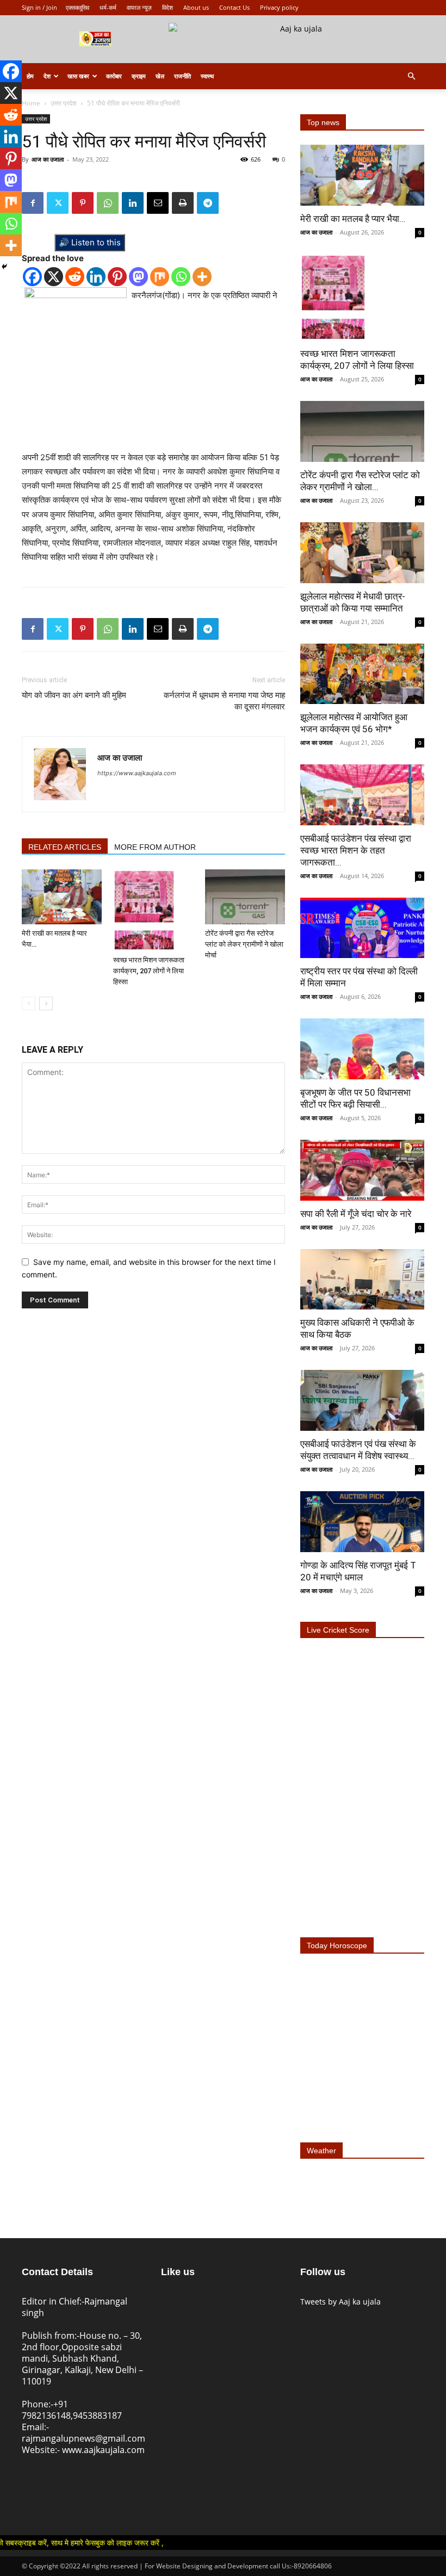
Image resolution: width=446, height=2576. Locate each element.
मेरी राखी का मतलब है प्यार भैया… (353, 219)
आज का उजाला (48, 159)
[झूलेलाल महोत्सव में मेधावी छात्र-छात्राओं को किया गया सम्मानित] (362, 553)
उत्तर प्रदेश (64, 103)
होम (30, 76)
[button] (411, 76)
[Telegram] (208, 203)
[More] (202, 277)
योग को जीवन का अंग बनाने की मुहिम (74, 695)
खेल (160, 76)
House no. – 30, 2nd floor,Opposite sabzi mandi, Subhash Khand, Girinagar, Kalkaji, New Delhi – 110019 (82, 2358)
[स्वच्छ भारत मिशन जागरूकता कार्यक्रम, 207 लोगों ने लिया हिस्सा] (153, 910)
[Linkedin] (133, 203)
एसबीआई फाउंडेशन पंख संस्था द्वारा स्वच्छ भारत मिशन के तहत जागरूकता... (356, 850)
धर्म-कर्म (108, 7)
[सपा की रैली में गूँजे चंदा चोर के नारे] (362, 1170)
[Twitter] (58, 203)
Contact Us (234, 7)
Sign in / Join (39, 7)
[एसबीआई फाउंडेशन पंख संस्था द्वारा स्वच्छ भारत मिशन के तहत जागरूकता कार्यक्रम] (362, 795)
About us (196, 7)
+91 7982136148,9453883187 (72, 2410)
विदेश (168, 7)
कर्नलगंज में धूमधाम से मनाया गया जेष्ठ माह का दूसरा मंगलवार (224, 701)
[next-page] (46, 1003)
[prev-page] (29, 1003)
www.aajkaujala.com (103, 2450)
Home (31, 103)
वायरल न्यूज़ (139, 7)
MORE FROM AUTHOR (155, 847)
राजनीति (182, 76)
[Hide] (4, 267)
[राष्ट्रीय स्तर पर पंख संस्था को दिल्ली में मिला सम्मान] (362, 928)
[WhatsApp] (108, 203)
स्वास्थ (207, 76)
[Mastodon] (138, 277)
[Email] (158, 203)
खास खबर (78, 76)
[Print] (183, 203)
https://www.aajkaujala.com (137, 773)
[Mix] (160, 277)
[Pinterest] (83, 203)
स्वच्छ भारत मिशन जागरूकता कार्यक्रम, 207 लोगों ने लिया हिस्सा (149, 971)
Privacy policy (279, 7)
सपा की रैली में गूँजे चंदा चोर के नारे (356, 1214)
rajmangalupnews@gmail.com (83, 2438)
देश (47, 76)
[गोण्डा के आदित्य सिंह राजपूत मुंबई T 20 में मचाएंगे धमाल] (362, 1522)
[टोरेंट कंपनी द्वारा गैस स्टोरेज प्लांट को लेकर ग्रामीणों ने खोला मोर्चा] (245, 897)
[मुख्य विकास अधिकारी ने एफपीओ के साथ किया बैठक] (362, 1280)
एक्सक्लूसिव (78, 7)
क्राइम (139, 76)
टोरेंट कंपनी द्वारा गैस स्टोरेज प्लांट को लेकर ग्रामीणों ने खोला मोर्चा (244, 944)
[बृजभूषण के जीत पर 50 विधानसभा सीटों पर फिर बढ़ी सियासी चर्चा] (362, 1049)
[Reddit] (75, 277)
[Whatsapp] (181, 277)
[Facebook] (33, 203)
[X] (54, 277)
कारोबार (114, 76)
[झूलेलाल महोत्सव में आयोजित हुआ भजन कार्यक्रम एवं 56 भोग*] (362, 674)
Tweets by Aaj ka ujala (340, 2302)
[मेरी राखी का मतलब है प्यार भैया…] (62, 897)
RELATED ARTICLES (65, 847)
